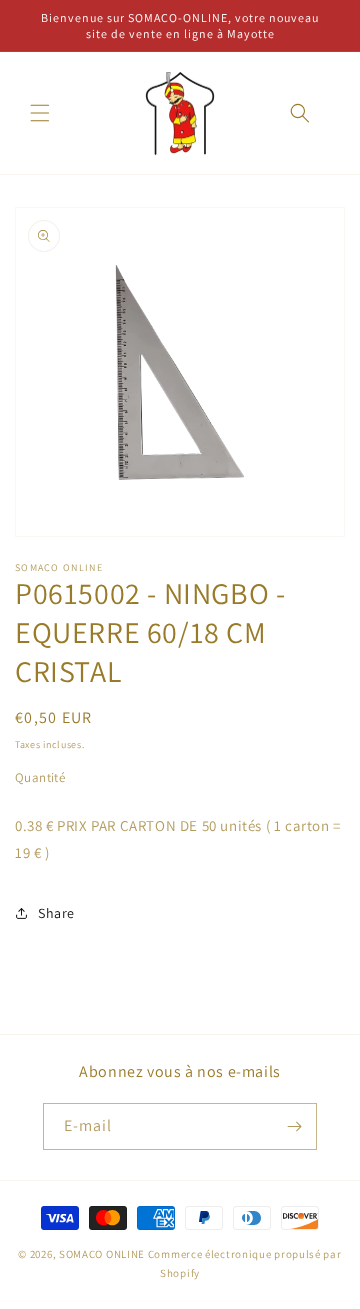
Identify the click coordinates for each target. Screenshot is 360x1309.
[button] (40, 113)
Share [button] (56, 913)
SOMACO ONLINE (102, 1254)
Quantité (40, 777)
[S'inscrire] (294, 1126)
